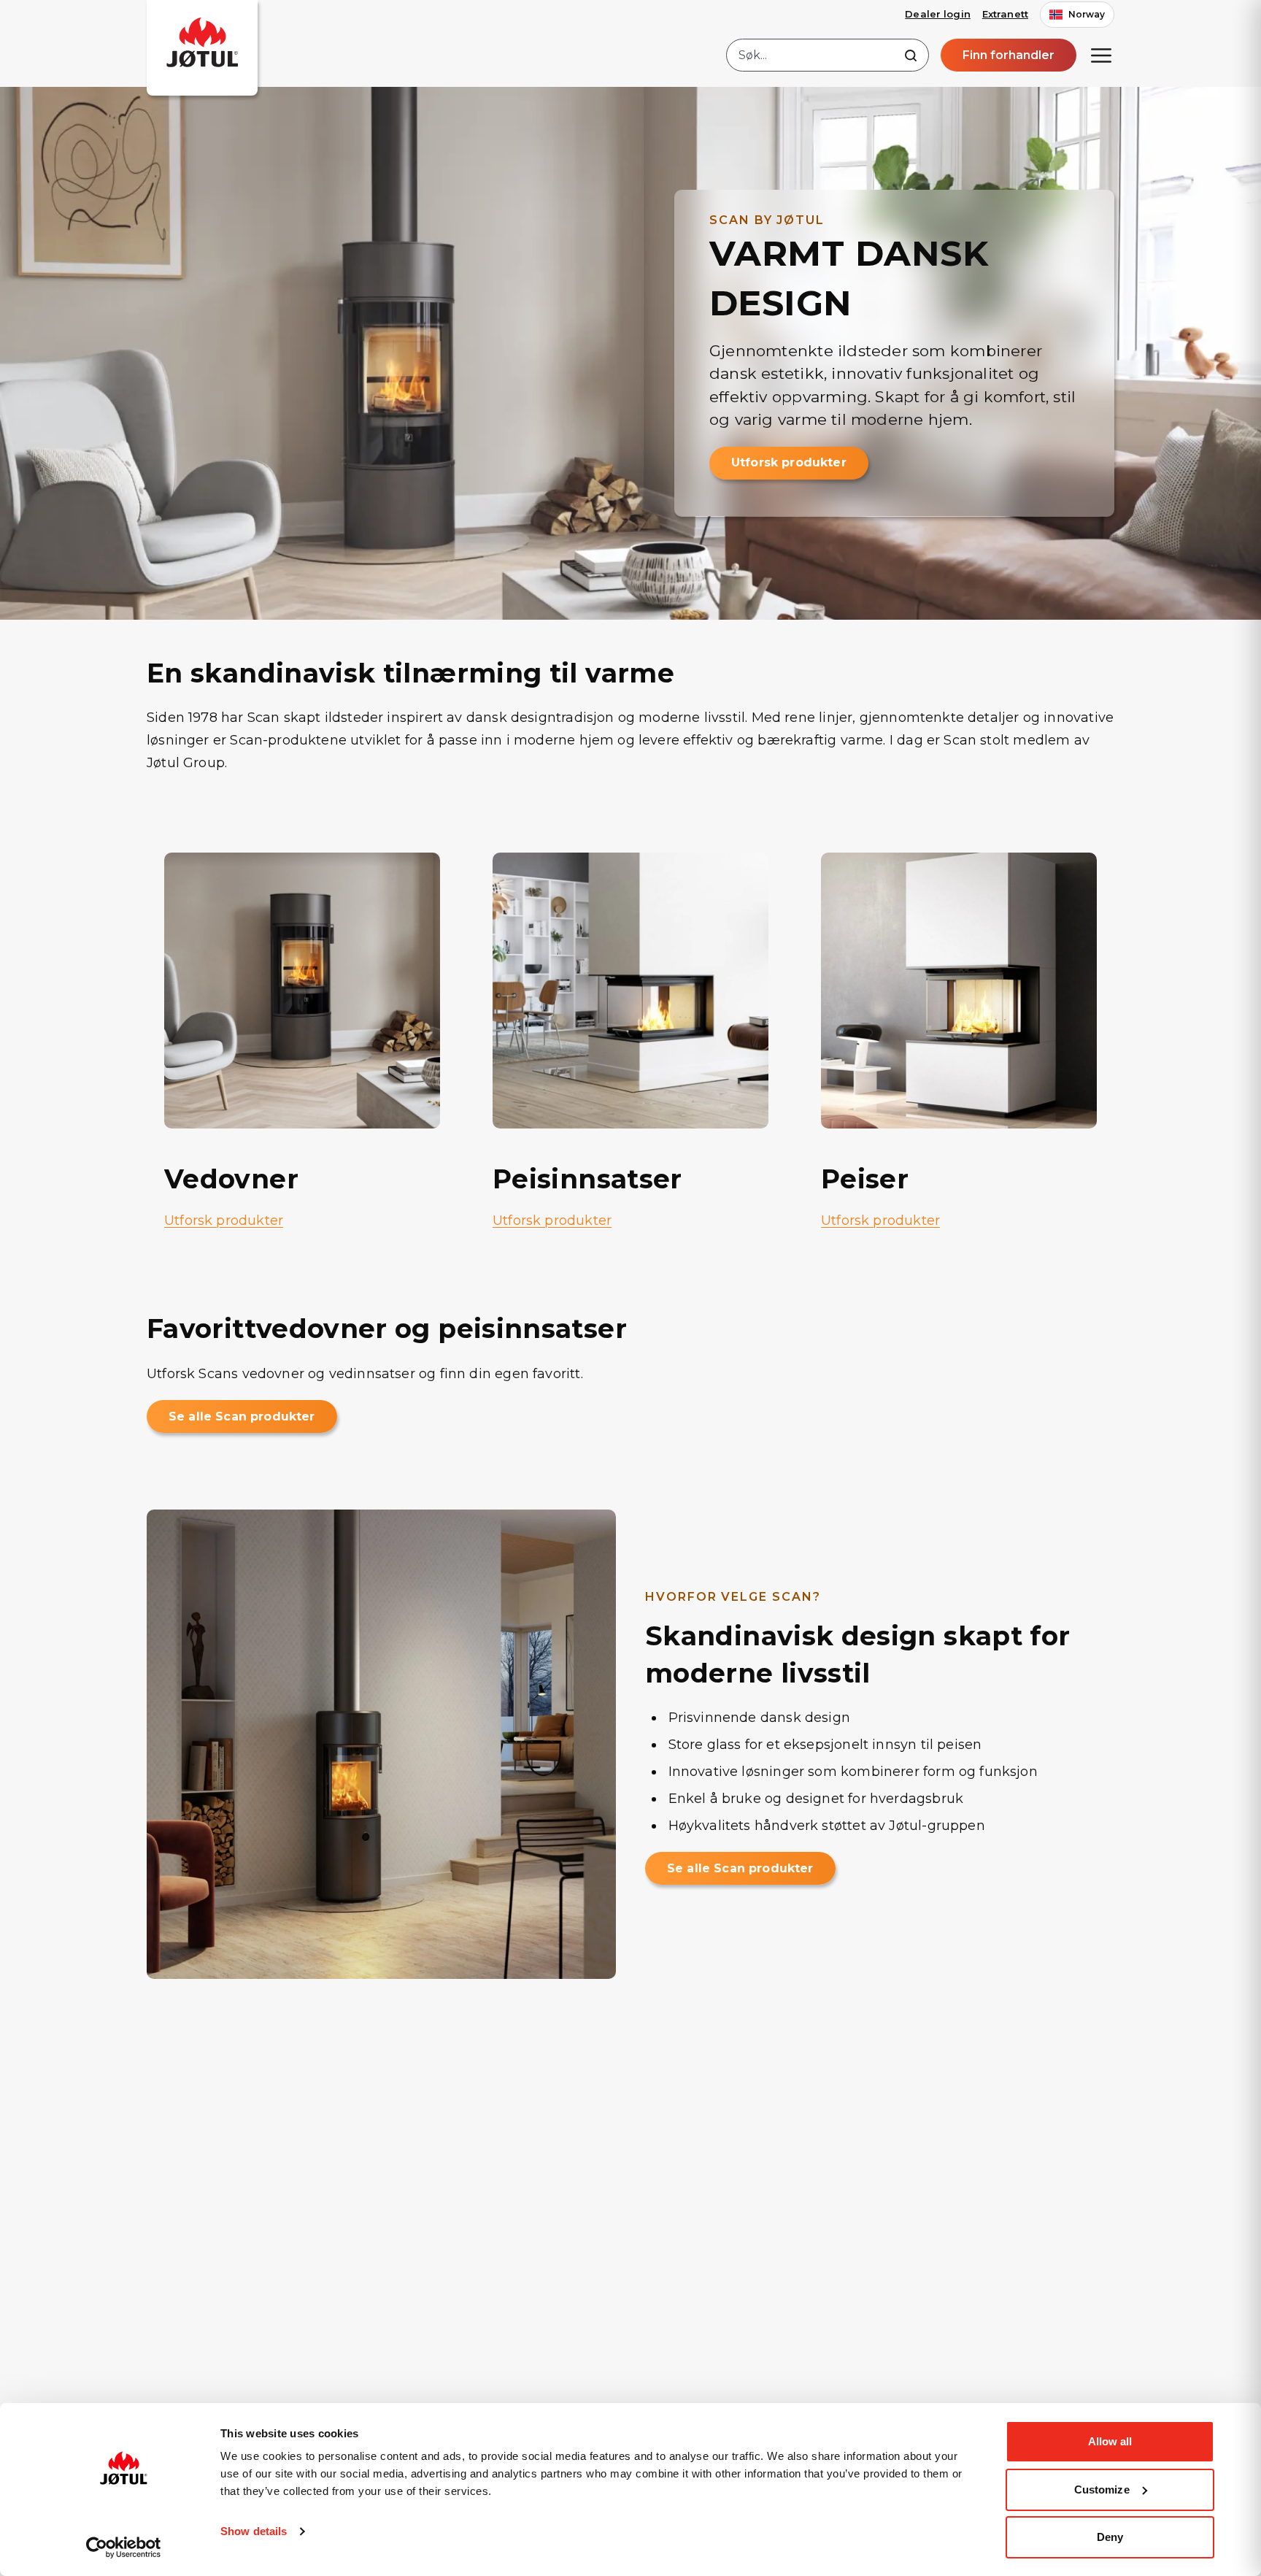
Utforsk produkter (789, 462)
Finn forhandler (1009, 55)
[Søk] (911, 55)
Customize (1102, 2490)
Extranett (1005, 14)
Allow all (1110, 2441)
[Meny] (1101, 55)
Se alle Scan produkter (242, 1416)
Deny (1110, 2537)
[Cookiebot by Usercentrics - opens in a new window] (124, 2548)
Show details (254, 2531)
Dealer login (938, 14)
